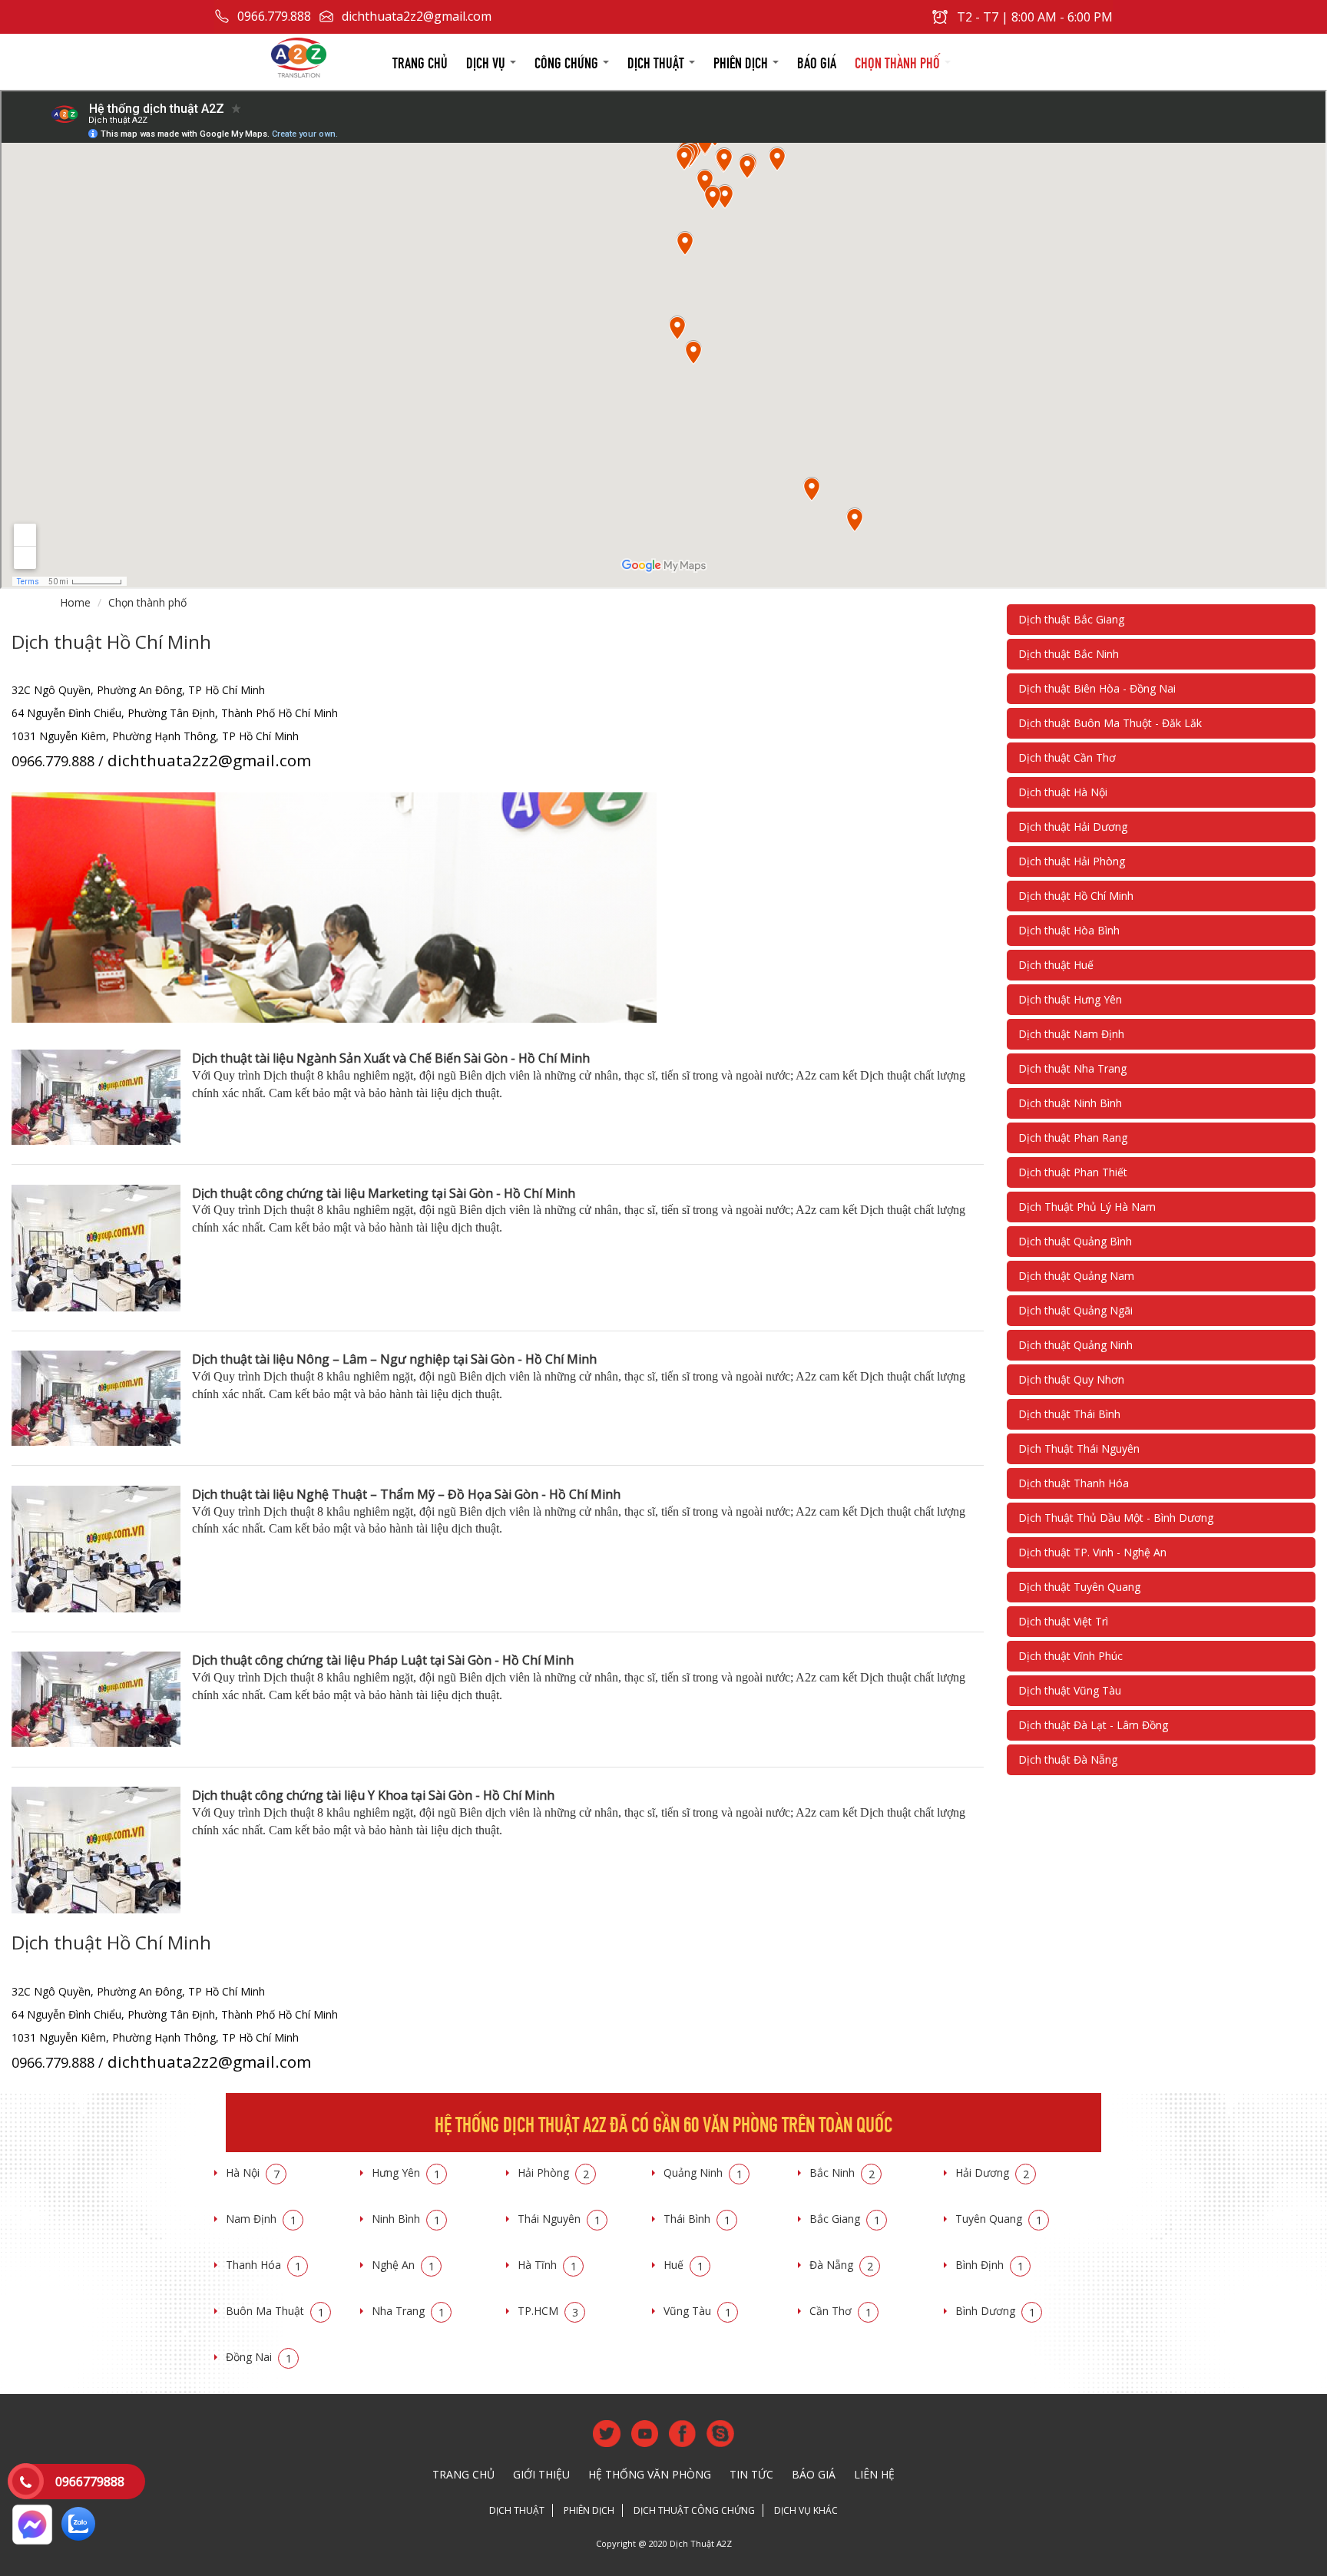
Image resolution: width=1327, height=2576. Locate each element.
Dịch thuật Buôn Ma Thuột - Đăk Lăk (1110, 723)
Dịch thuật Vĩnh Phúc (1071, 1656)
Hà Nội (253, 2173)
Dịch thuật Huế (1056, 965)
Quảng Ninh (703, 2173)
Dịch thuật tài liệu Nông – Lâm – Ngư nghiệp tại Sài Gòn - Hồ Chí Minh (394, 1359)
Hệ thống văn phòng (650, 2474)
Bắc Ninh (842, 2173)
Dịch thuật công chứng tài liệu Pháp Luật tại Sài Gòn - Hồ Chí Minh (383, 1660)
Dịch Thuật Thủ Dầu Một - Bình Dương (1116, 1518)
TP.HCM (548, 2311)
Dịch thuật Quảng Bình (1075, 1241)
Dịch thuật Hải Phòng (1072, 861)
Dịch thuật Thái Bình (1069, 1414)
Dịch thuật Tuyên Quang (1079, 1587)
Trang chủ (420, 61)
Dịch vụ (487, 61)
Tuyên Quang (999, 2219)
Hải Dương (992, 2173)
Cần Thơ (841, 2311)
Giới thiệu (541, 2474)
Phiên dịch (742, 61)
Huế (683, 2265)
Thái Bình (697, 2219)
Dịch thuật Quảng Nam (1076, 1276)
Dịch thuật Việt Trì (1063, 1621)
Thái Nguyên (559, 2219)
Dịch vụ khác (806, 2510)
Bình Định (989, 2265)
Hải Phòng (553, 2173)
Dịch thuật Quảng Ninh (1075, 1345)
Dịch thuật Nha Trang (1072, 1068)
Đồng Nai (259, 2357)
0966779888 (90, 2482)
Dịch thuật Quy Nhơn (1071, 1379)
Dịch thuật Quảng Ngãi (1075, 1310)
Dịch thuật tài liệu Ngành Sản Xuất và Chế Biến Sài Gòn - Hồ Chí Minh (391, 1058)
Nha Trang (408, 2311)
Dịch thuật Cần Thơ (1067, 757)
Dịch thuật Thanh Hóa (1074, 1483)
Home (75, 602)
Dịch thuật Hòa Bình (1069, 930)
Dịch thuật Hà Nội (1063, 792)
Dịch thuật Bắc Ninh (1069, 654)
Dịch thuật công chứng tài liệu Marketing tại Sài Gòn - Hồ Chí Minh (384, 1193)
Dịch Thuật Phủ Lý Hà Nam (1087, 1207)
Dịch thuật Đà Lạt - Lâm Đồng (1093, 1725)
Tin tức (751, 2474)
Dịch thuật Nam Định (1071, 1034)
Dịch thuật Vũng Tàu (1070, 1690)
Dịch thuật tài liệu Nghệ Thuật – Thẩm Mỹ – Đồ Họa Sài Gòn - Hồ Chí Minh (406, 1494)
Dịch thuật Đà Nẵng (1068, 1759)
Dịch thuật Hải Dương (1073, 827)
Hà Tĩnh (547, 2265)
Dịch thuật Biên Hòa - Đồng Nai (1097, 688)
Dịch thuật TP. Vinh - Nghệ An (1092, 1552)
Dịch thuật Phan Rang (1073, 1138)
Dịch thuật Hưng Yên (1070, 999)
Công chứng (568, 61)
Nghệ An (403, 2265)
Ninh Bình (406, 2219)
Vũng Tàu (697, 2311)
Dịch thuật (657, 61)
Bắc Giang (845, 2219)
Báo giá (817, 61)
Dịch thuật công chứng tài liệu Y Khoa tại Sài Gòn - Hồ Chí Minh (373, 1795)
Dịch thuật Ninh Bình (1070, 1103)
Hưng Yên (406, 2173)
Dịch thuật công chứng (694, 2510)
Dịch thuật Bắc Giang (1071, 619)
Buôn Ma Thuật (275, 2311)
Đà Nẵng (841, 2265)
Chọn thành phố (899, 61)
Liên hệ (874, 2474)
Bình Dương (995, 2311)
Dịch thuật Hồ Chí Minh (1076, 896)
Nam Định (261, 2219)
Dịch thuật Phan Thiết (1073, 1172)
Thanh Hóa (263, 2265)
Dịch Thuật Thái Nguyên (1079, 1448)
